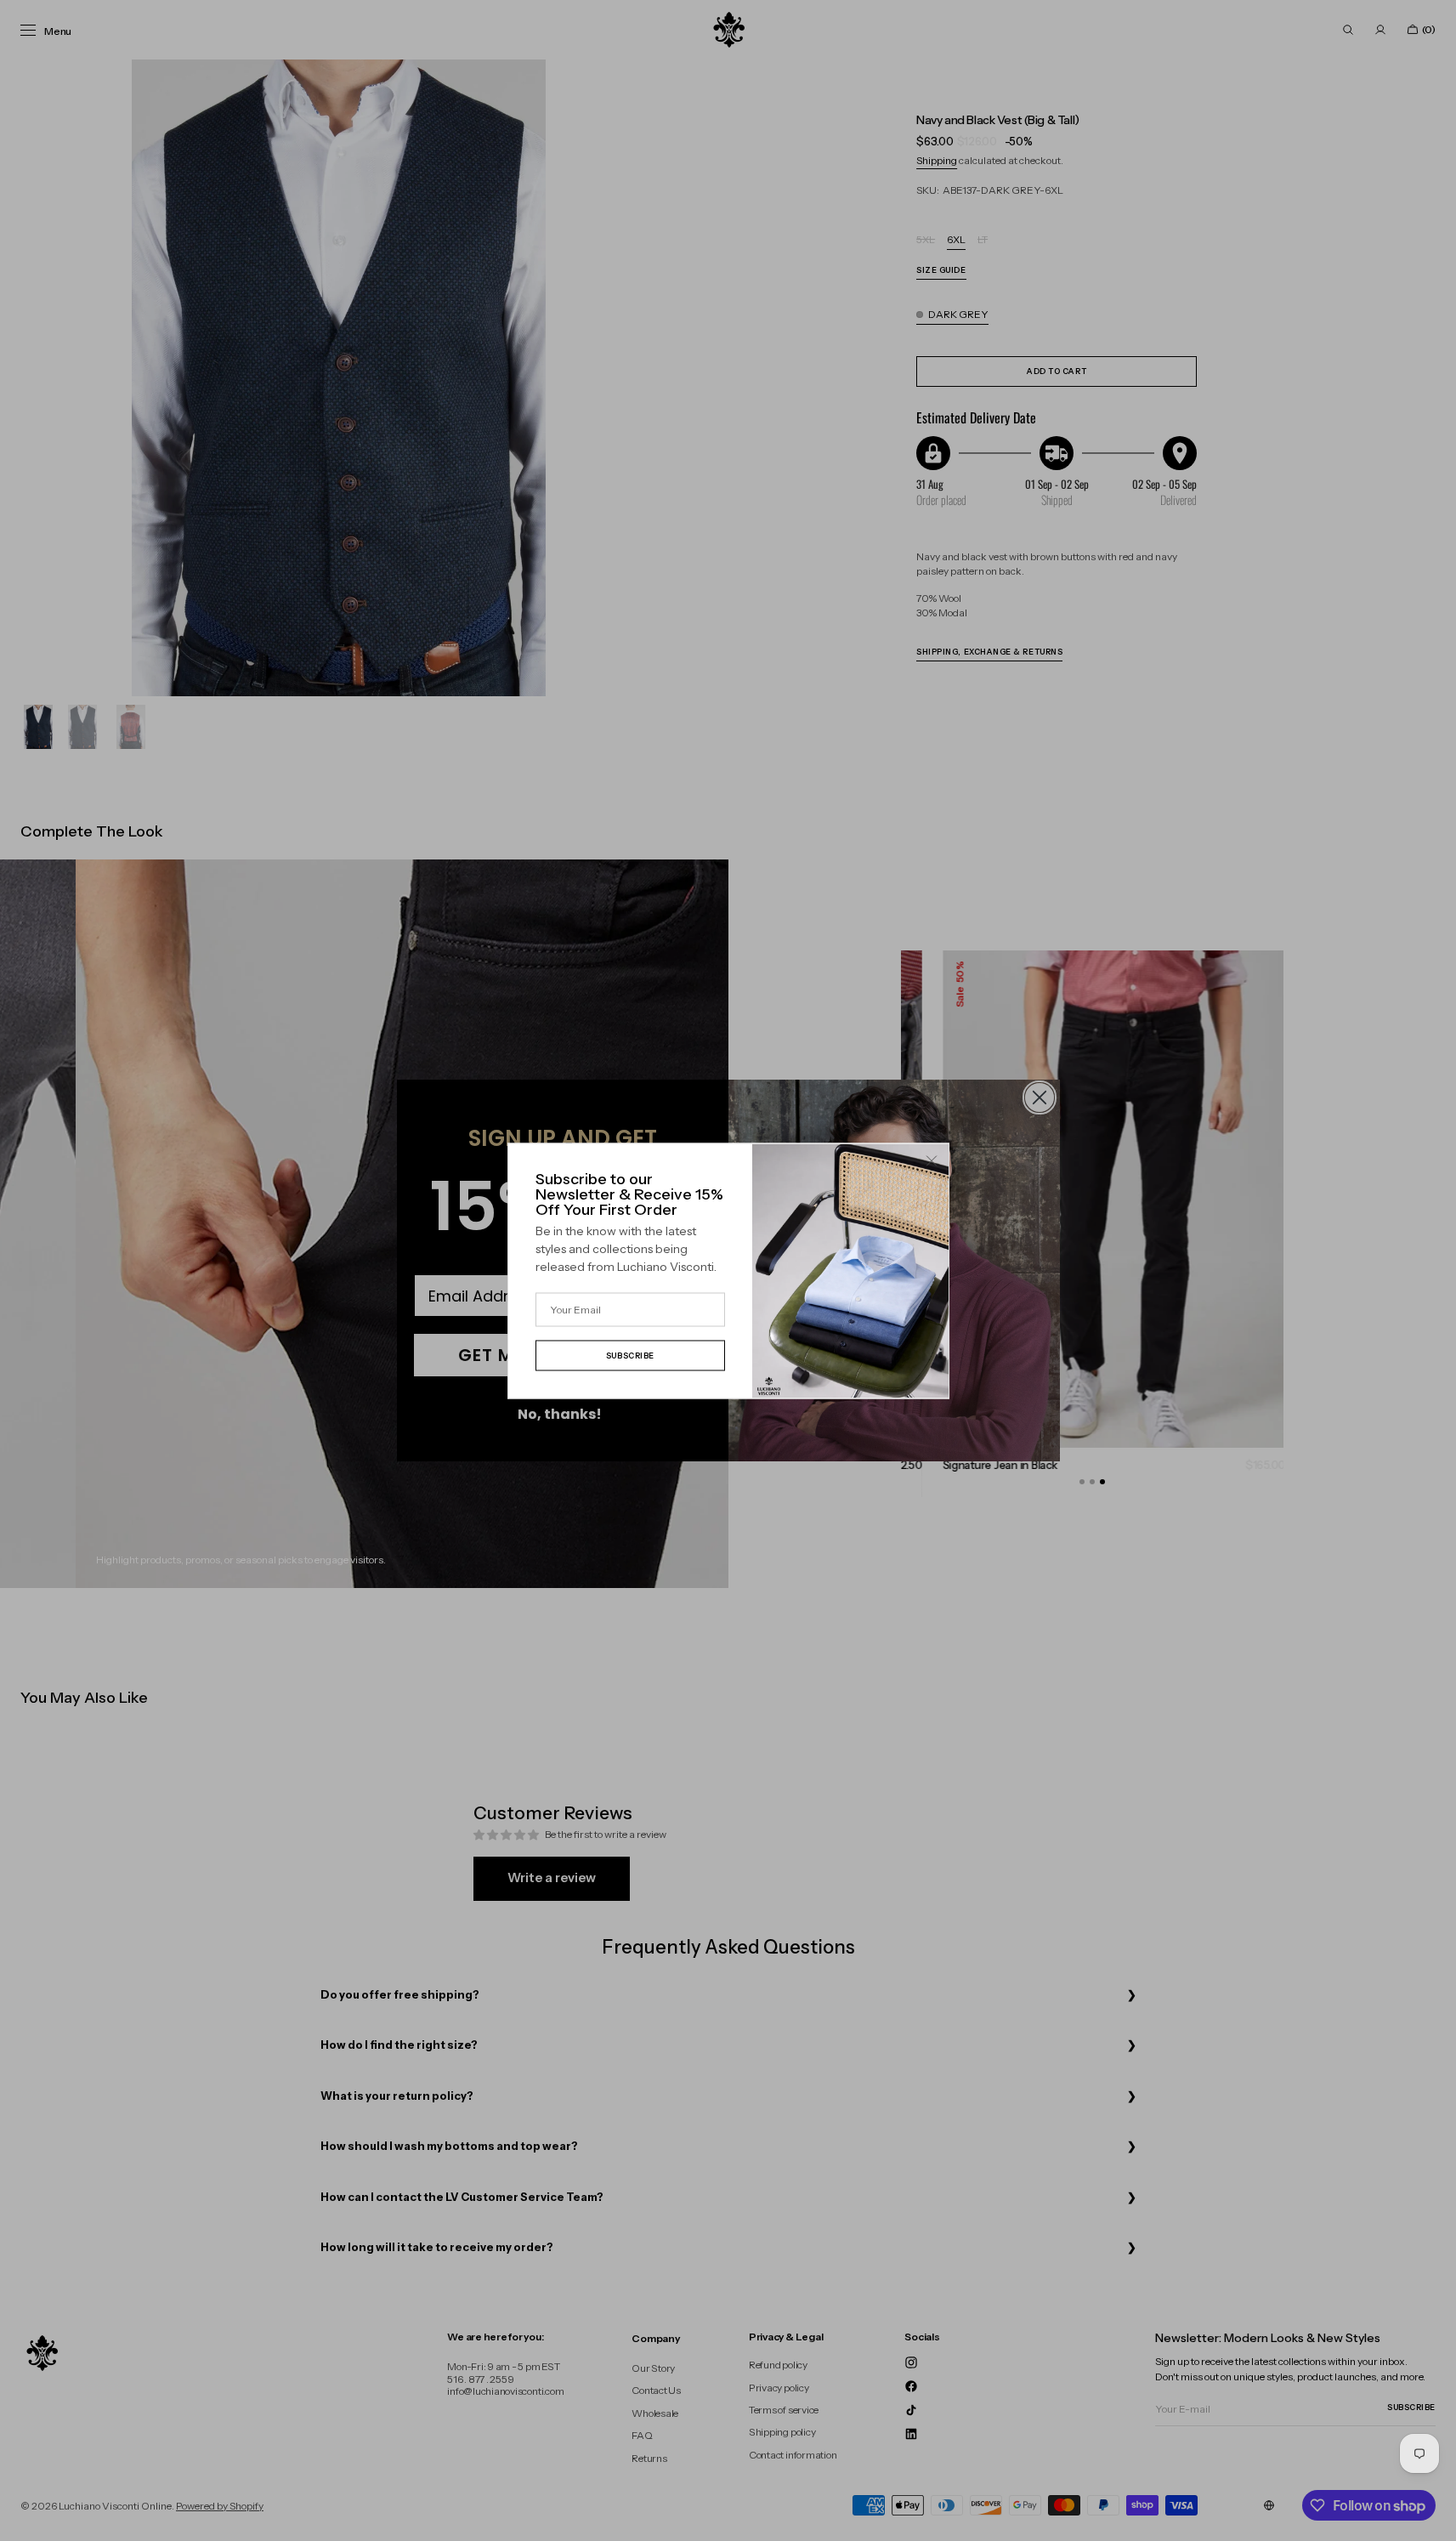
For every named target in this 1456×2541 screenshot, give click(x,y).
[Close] (932, 1160)
